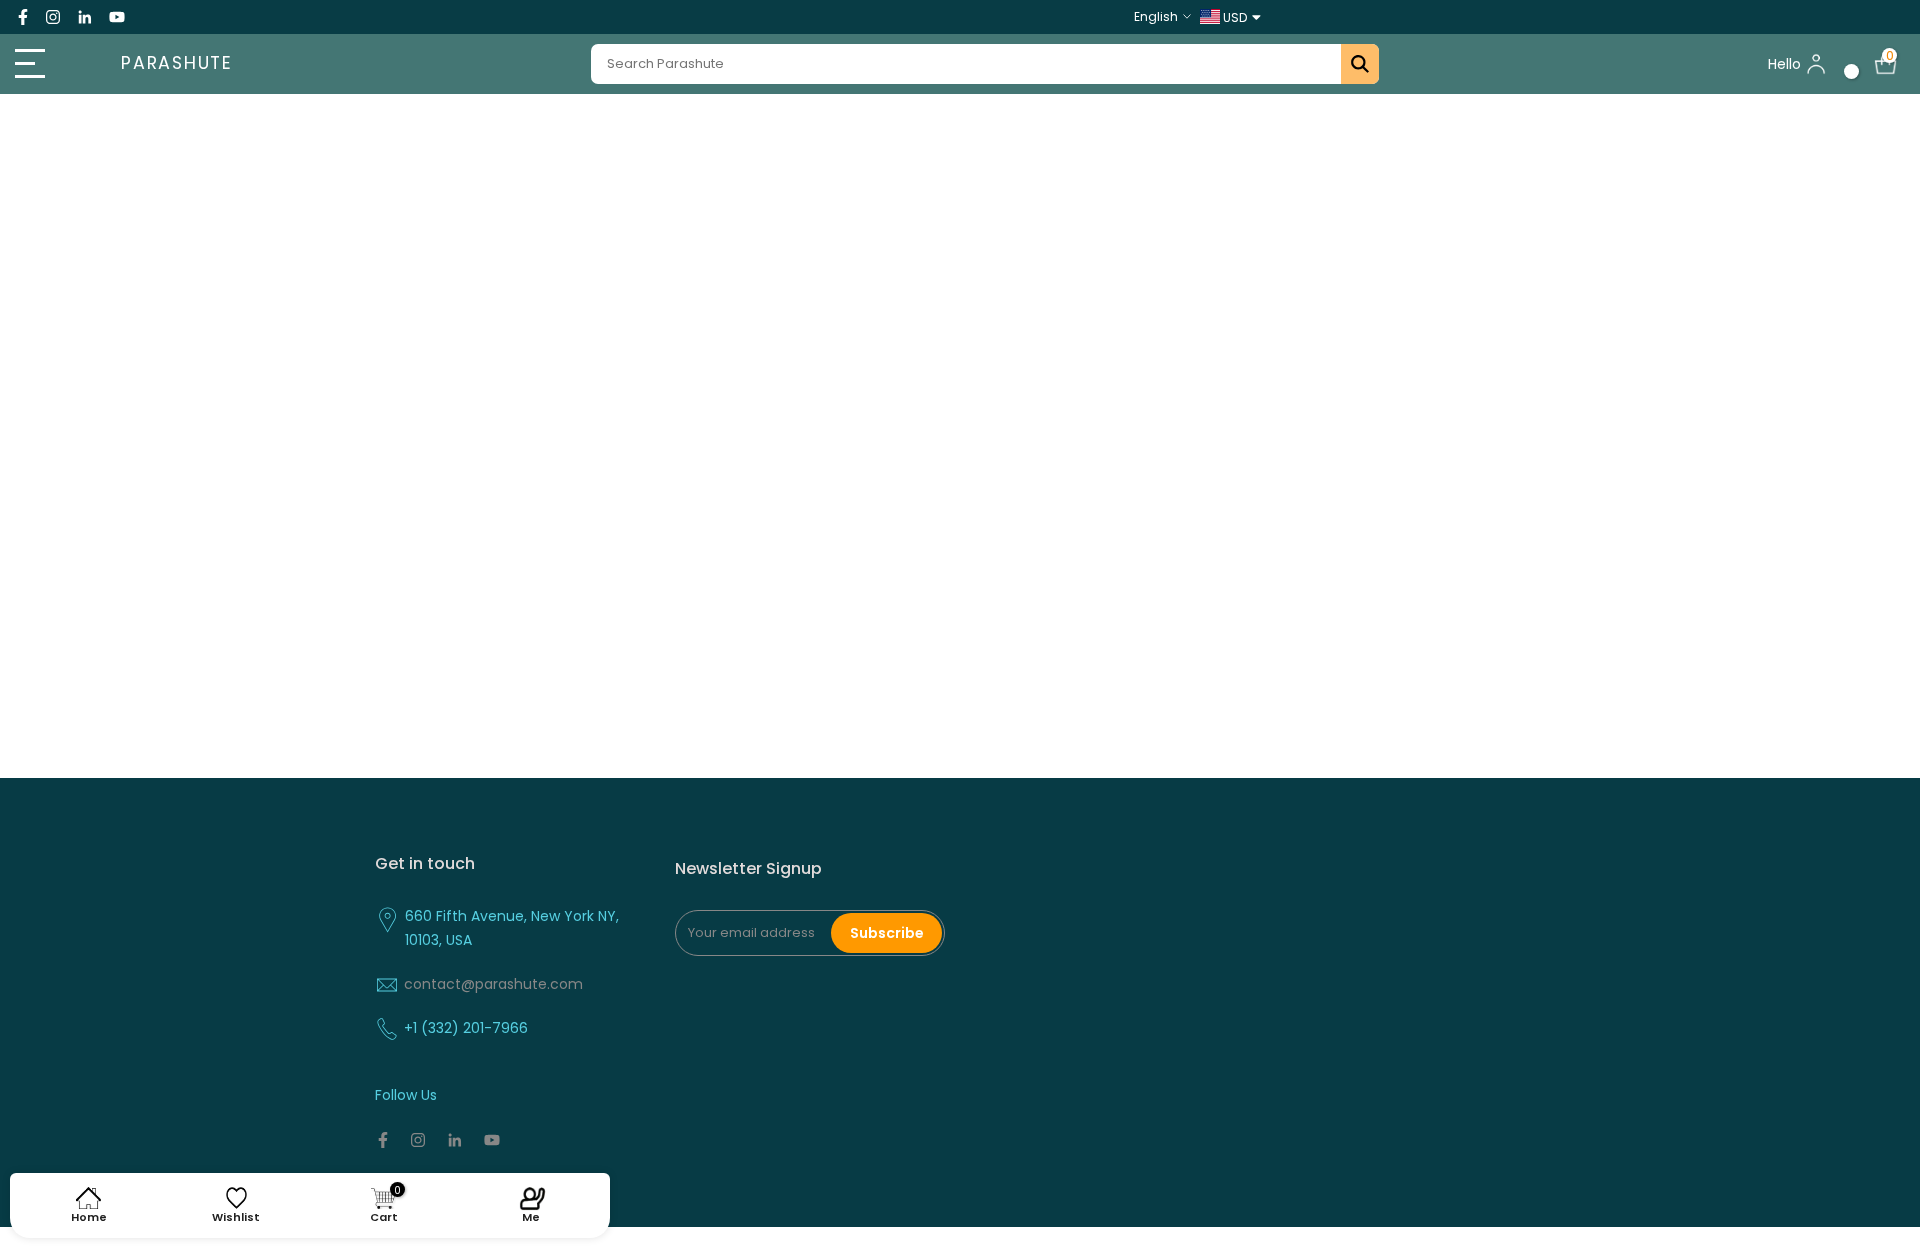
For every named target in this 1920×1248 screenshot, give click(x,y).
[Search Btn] (1360, 64)
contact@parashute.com (493, 984)
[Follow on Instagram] (53, 17)
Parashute (177, 64)
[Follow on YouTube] (117, 17)
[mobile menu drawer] (48, 64)
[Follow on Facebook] (23, 17)
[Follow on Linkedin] (84, 17)
